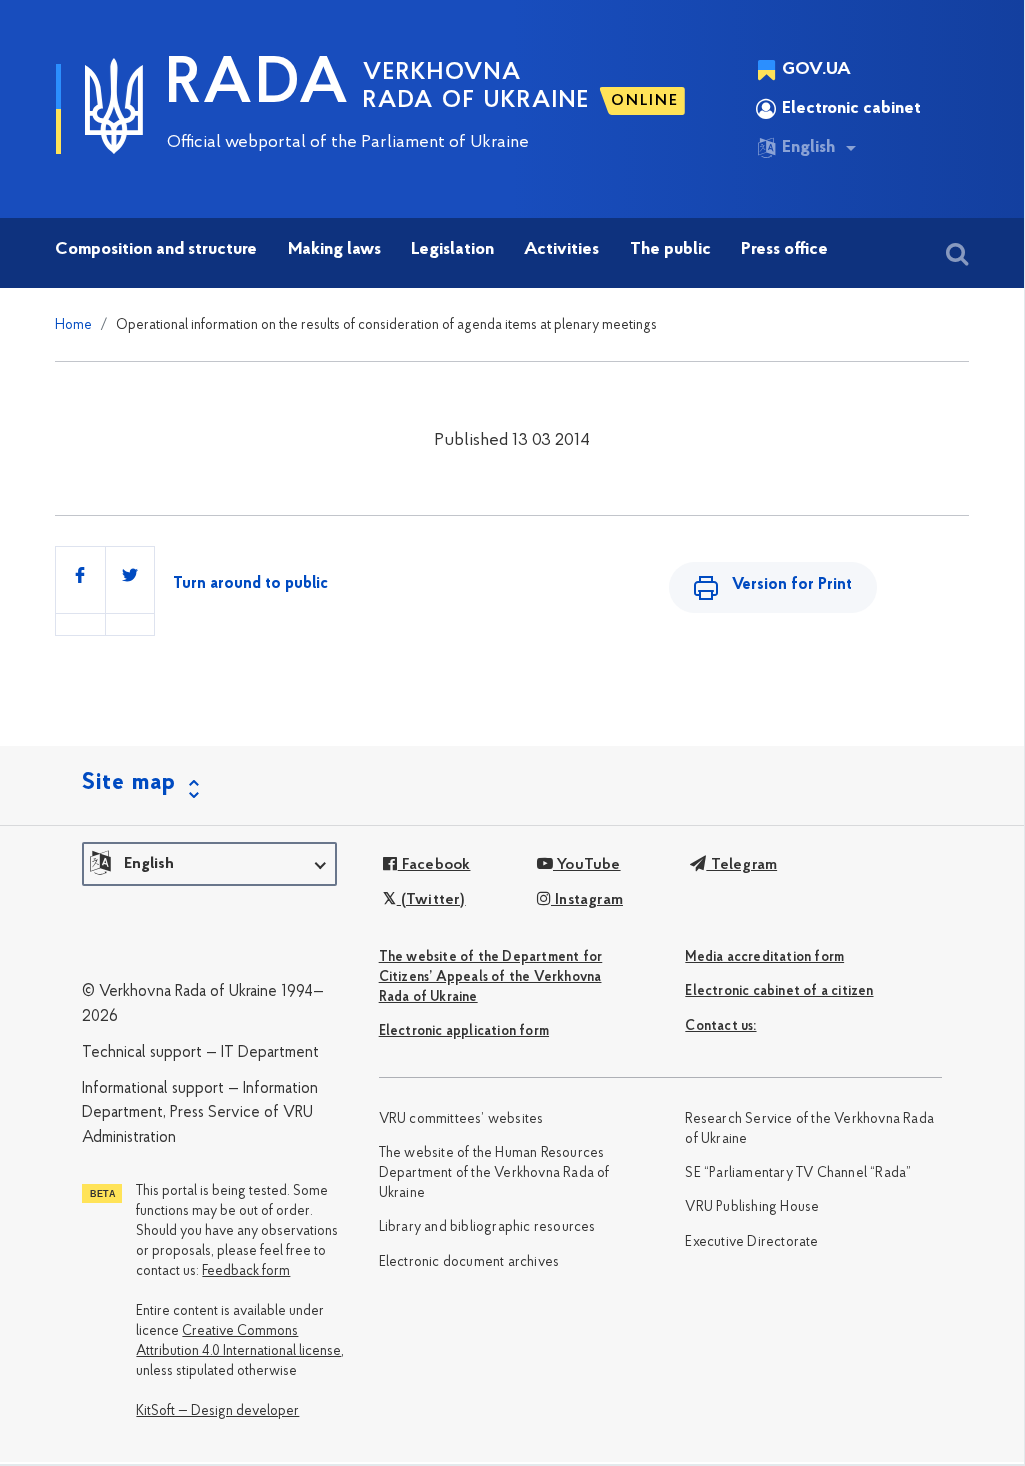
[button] (209, 864)
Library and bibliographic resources (487, 1227)
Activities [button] (561, 250)
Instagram (587, 900)
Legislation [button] (452, 250)
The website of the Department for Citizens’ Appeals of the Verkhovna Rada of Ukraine (491, 977)
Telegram (741, 865)
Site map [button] (129, 783)
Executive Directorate (751, 1242)
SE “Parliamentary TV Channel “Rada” (798, 1173)
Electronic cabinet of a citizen (779, 991)
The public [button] (670, 250)
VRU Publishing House (752, 1207)
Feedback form (246, 1271)
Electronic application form (464, 1031)
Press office (784, 250)
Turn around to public (250, 584)
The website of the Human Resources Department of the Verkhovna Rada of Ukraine (494, 1173)
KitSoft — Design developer (217, 1411)
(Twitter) (431, 900)
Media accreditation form (764, 957)
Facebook (434, 865)
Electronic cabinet (851, 109)
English (808, 148)
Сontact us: (720, 1026)
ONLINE (645, 101)
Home (73, 325)
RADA (258, 86)
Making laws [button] (334, 250)
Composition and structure (156, 250)
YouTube (587, 865)
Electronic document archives (469, 1262)
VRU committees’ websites (461, 1119)
